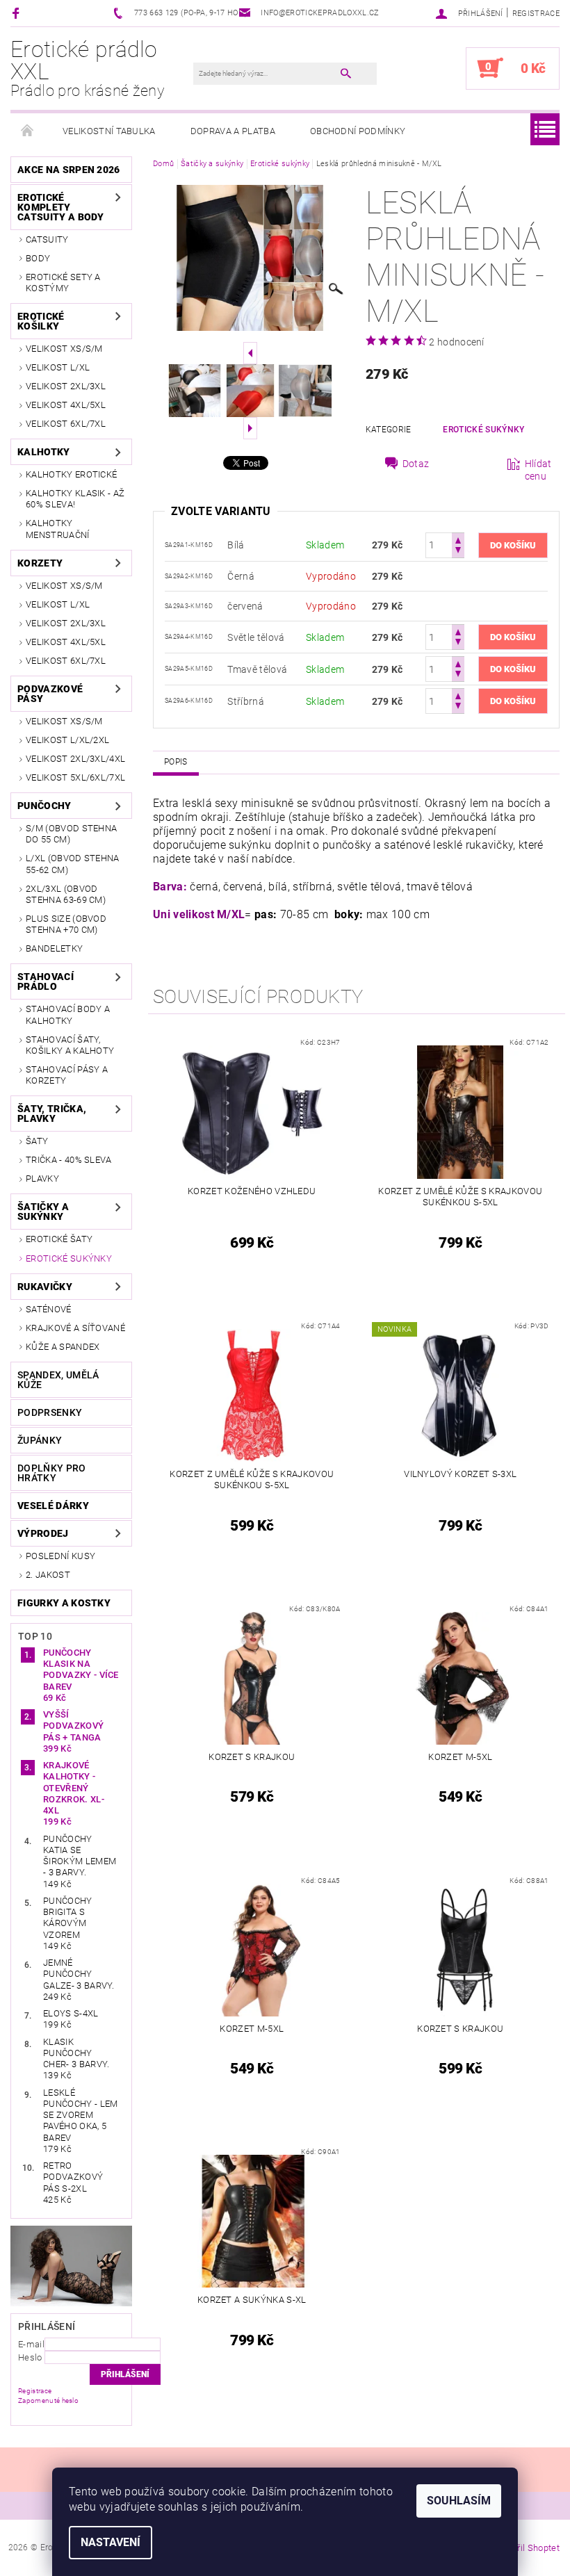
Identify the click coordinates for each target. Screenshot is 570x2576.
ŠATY (37, 1141)
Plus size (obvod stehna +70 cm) (66, 924)
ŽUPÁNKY (40, 1440)
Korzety (40, 563)
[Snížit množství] (458, 552)
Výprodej (43, 1533)
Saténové (49, 1309)
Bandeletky (54, 948)
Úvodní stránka (28, 131)
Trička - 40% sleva (69, 1160)
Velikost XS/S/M (64, 349)
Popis (176, 762)
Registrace (536, 14)
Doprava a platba (233, 131)
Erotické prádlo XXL (88, 68)
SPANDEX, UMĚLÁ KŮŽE (58, 1380)
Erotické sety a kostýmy (63, 283)
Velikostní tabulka (109, 131)
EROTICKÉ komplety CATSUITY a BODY (61, 207)
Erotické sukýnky (69, 1258)
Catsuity (47, 239)
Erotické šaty (59, 1239)
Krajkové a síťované (75, 1328)
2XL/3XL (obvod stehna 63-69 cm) (66, 894)
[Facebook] (18, 13)
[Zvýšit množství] (458, 539)
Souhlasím (459, 2501)
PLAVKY (42, 1179)
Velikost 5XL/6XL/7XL (75, 777)
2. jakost (48, 1575)
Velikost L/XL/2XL (67, 740)
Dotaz (416, 464)
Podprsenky (50, 1412)
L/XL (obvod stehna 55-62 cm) (73, 864)
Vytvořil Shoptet (527, 2548)
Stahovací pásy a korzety (67, 1075)
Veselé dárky (53, 1506)
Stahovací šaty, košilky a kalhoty (70, 1045)
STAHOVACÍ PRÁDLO (46, 981)
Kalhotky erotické (71, 474)
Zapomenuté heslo (48, 2400)
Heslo (30, 2357)
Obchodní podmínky (358, 131)
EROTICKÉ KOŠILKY (41, 321)
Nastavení (111, 2542)
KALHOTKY (44, 452)
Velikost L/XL (58, 367)
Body (38, 258)
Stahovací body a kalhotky (68, 1014)
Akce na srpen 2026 (69, 170)
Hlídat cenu (538, 470)
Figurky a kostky (64, 1603)
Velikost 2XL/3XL (66, 386)
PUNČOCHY (44, 806)
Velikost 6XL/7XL (66, 424)
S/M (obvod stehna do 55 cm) (71, 834)
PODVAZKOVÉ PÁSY (50, 694)
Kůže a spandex (63, 1347)
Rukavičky (45, 1287)
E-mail (31, 2344)
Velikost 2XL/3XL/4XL (75, 759)
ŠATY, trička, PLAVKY (52, 1114)
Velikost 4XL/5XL (66, 405)
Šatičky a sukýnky (43, 1212)
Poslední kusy (60, 1556)
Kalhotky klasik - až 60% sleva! (75, 499)
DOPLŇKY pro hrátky (52, 1473)
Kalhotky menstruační (58, 529)
